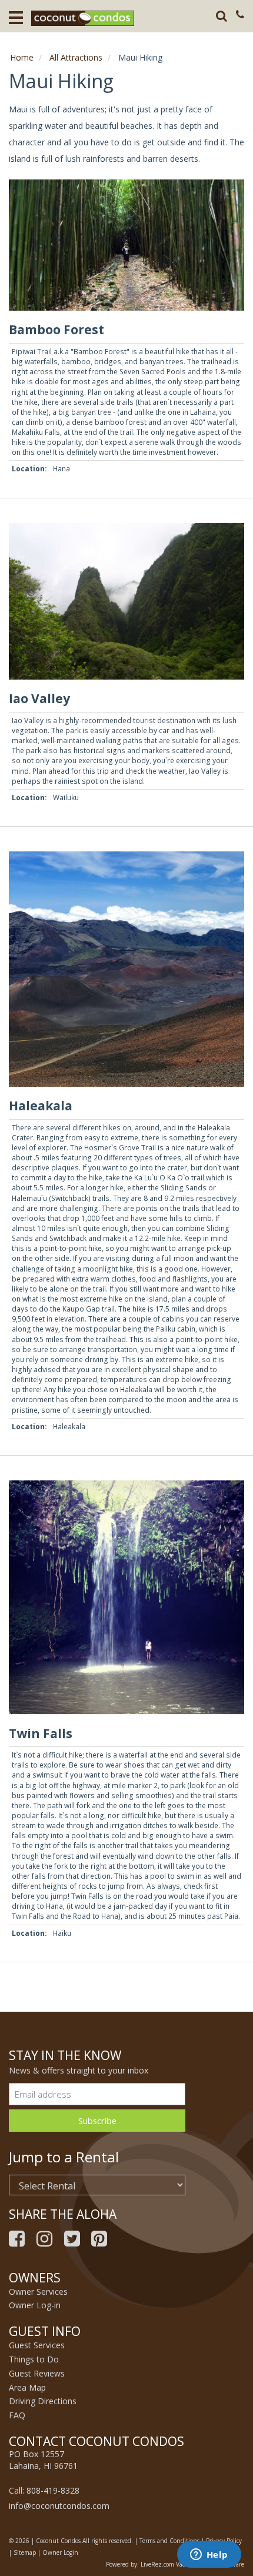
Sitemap (25, 2552)
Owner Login (60, 2552)
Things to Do (34, 2359)
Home (22, 57)
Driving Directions (43, 2401)
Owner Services (38, 2292)
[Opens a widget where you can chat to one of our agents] (209, 2555)
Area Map (27, 2387)
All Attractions (76, 57)
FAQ (17, 2415)
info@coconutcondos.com (59, 2506)
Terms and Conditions (169, 2541)
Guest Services (37, 2345)
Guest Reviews (37, 2373)
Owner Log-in (35, 2305)
